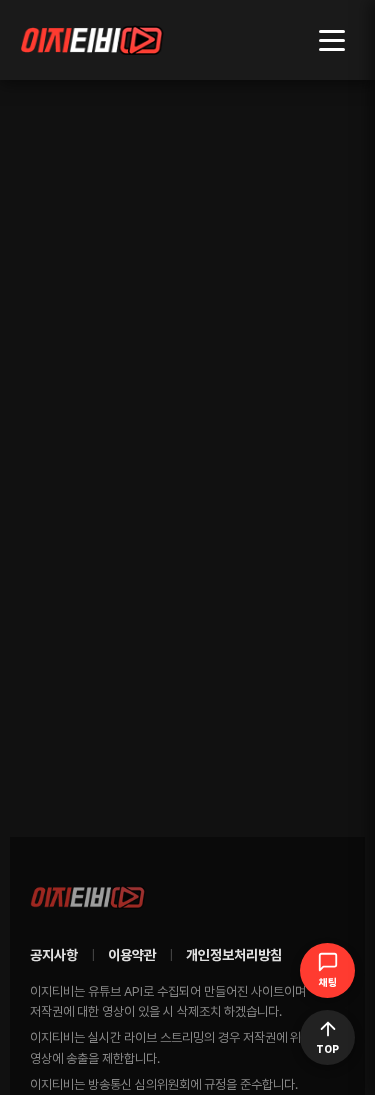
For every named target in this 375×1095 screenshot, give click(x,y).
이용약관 (132, 955)
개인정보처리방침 (234, 955)
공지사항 (54, 955)
